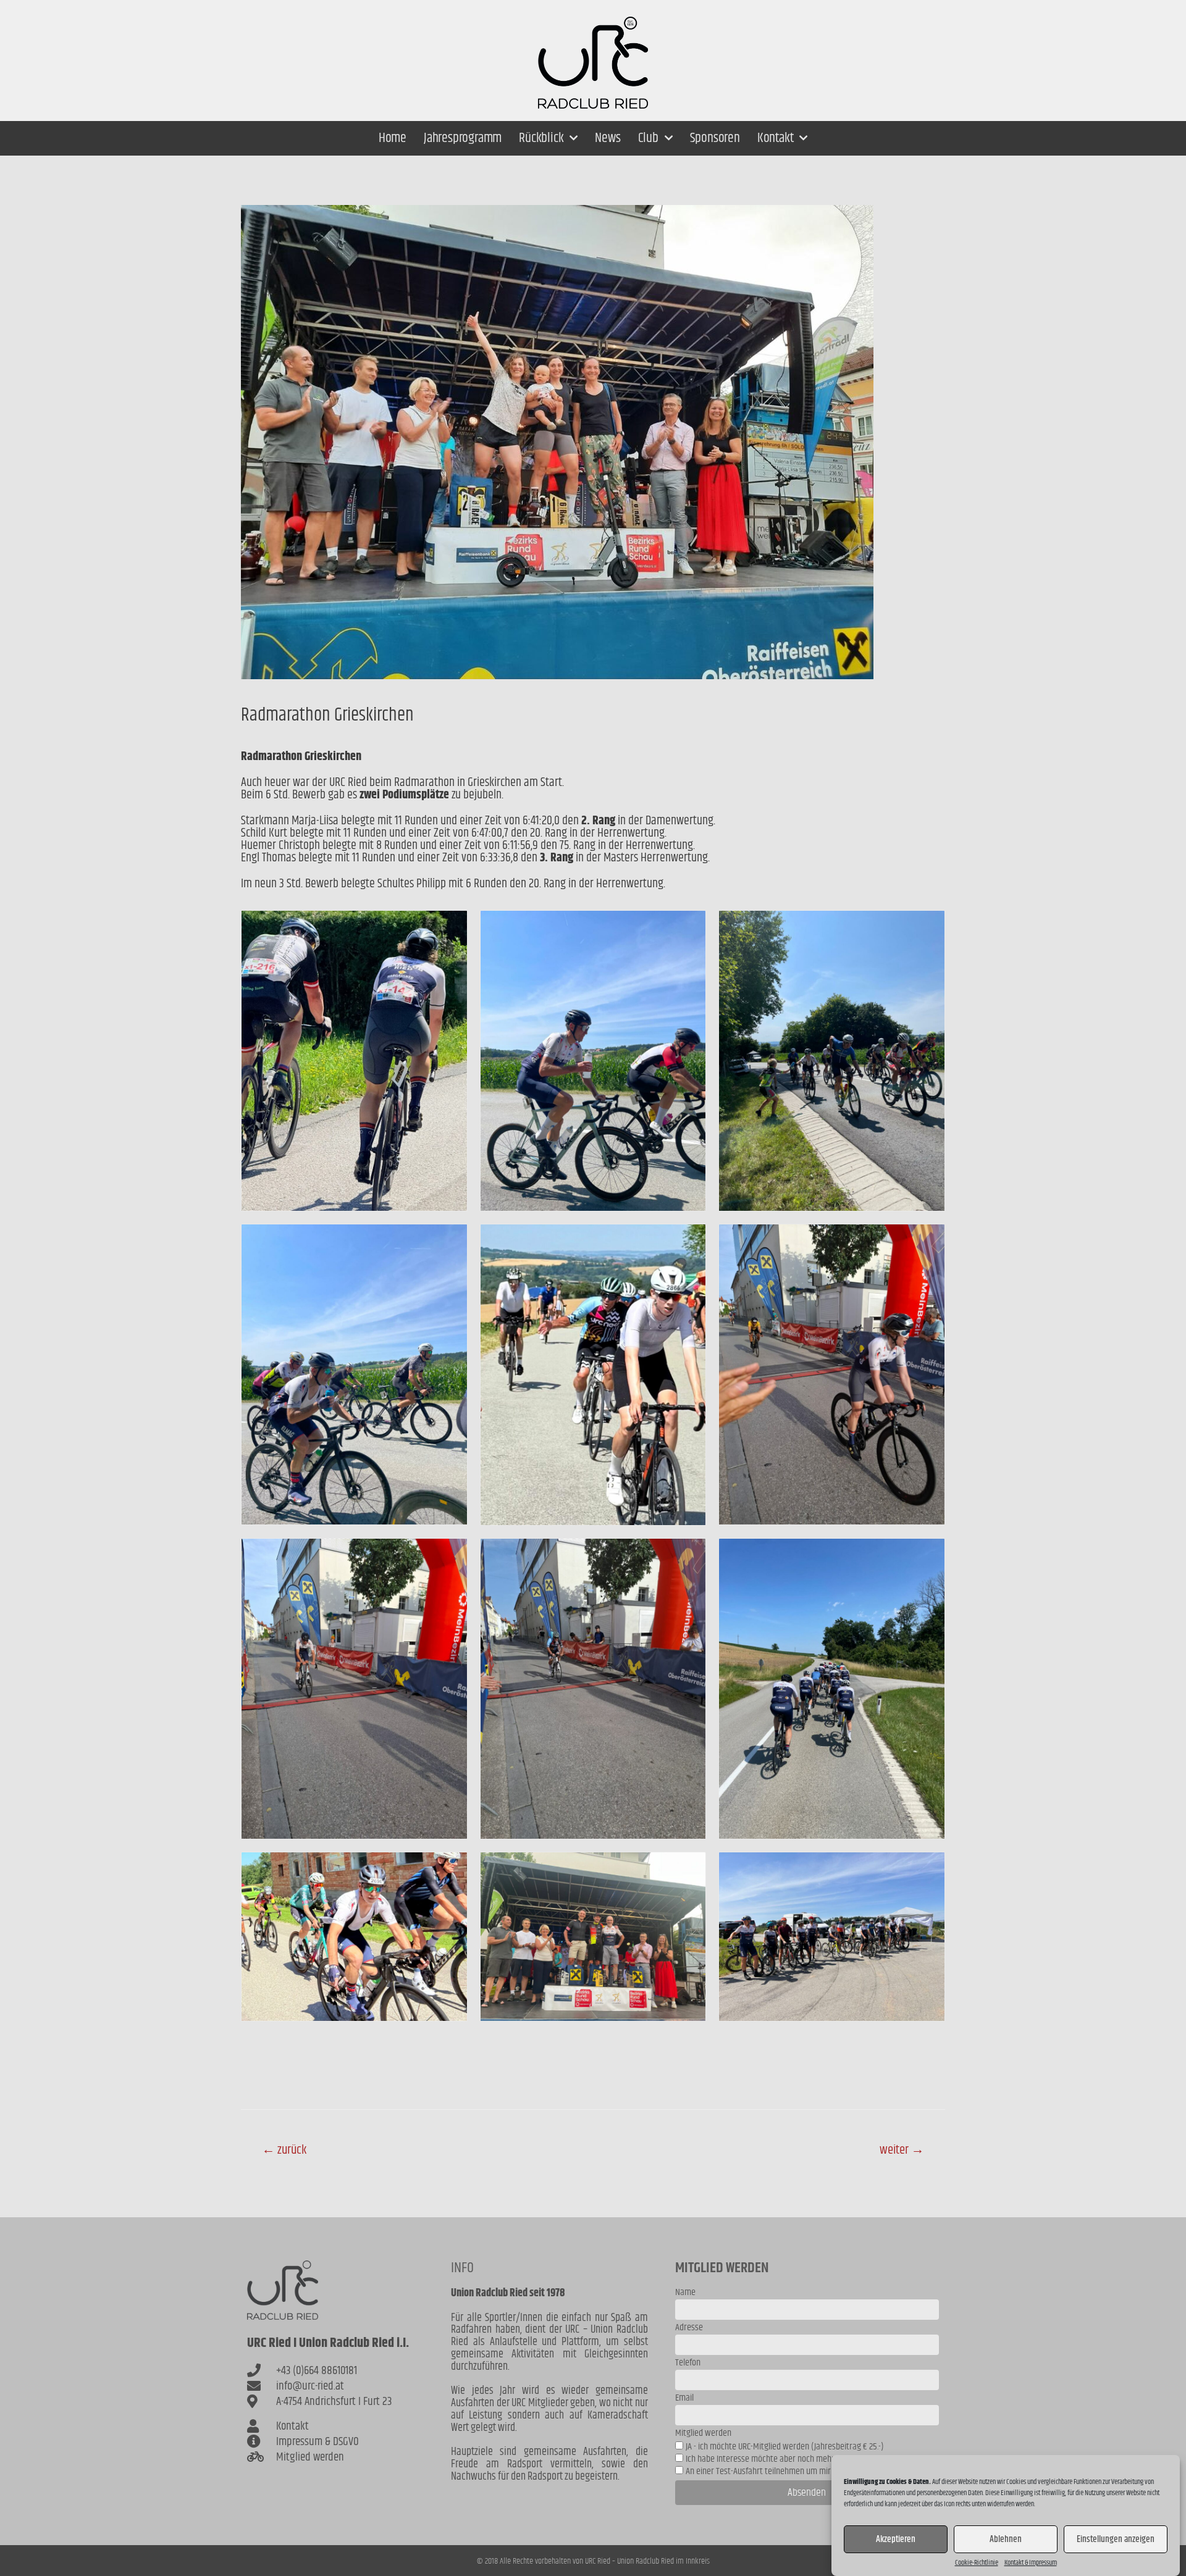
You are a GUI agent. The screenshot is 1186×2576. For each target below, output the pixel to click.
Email (684, 2399)
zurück (284, 2150)
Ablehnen (1006, 2539)
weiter (902, 2150)
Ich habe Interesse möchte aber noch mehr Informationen (786, 2459)
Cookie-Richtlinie (977, 2563)
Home (393, 138)
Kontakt (776, 138)
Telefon (688, 2364)
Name (685, 2294)
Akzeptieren (896, 2539)
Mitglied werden (703, 2434)
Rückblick (541, 138)
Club (648, 138)
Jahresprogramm (463, 138)
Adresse (689, 2329)
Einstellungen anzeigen (1116, 2539)
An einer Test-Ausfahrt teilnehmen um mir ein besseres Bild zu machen (808, 2471)
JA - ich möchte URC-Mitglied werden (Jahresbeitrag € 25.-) (785, 2447)
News (608, 138)
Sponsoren (715, 138)
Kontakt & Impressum (1031, 2563)
